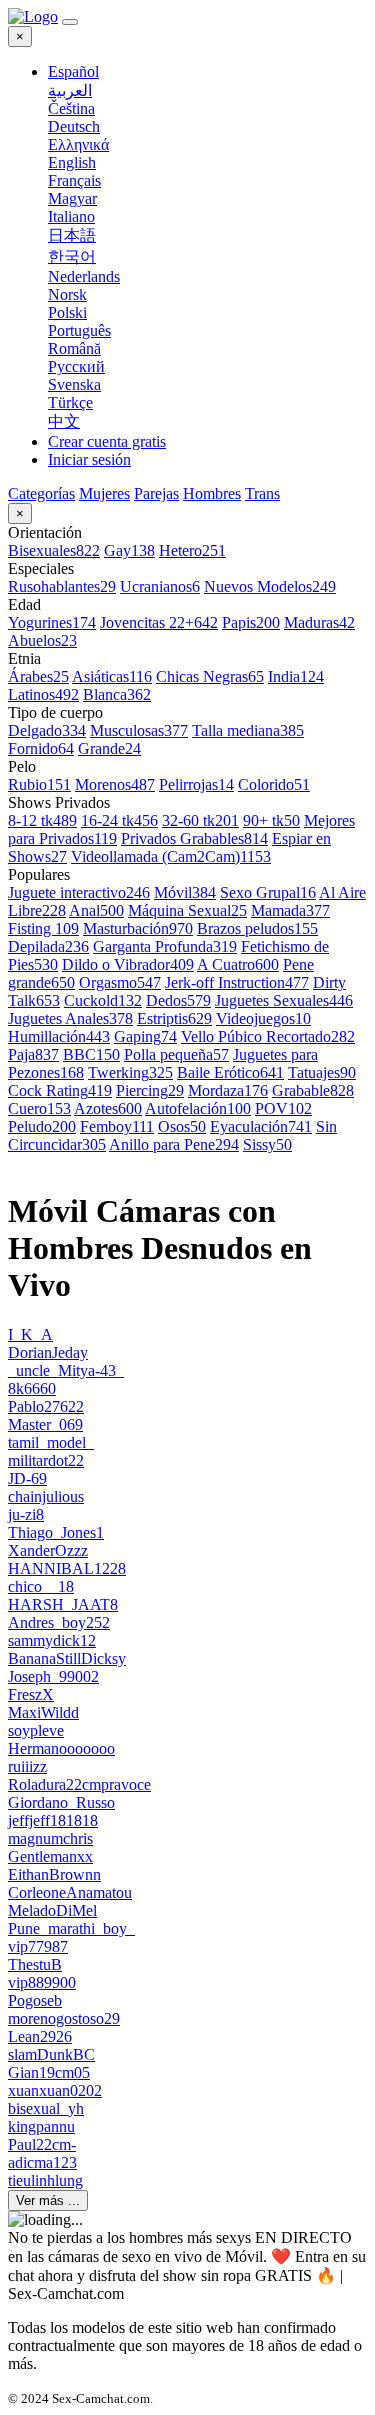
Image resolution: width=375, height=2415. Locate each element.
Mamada (290, 910)
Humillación (59, 1036)
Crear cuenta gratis (107, 441)
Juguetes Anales (70, 1018)
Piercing (150, 1090)
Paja (33, 1054)
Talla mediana (248, 730)
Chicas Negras (210, 676)
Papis (251, 622)
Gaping (145, 1036)
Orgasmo (120, 982)
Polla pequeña (176, 1054)
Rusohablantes (62, 586)
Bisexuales (54, 550)
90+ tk (271, 820)
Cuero (39, 1108)
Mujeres (104, 493)
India (296, 676)
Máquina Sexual (187, 910)
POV (283, 1108)
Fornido (41, 748)
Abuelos (42, 640)
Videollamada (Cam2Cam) (171, 856)
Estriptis (174, 1018)
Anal (96, 910)
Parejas (156, 493)
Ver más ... (48, 2200)
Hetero (192, 550)
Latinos (43, 694)
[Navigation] (70, 22)
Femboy (117, 1126)
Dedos (178, 1000)
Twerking (130, 1072)
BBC (91, 1054)
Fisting (43, 928)
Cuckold (103, 1000)
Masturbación (138, 928)
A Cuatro (238, 964)
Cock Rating (60, 1090)
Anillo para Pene (174, 1144)
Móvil (185, 892)
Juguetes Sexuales (284, 1000)
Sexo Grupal (268, 892)
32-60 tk (200, 820)
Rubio (39, 784)
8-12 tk (42, 820)
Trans (262, 493)
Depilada (48, 946)
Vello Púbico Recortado (268, 1036)
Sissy (267, 1144)
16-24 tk (119, 820)
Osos (182, 1126)
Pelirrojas (196, 784)
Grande (109, 748)
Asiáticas (112, 676)
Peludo (42, 1126)
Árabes (38, 676)
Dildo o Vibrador (128, 964)
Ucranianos (160, 586)
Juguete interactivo (79, 892)
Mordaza (228, 1090)
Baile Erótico (230, 1072)
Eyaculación (261, 1126)
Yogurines (52, 622)
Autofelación (198, 1108)
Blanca (117, 694)
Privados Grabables (194, 838)
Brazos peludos (257, 928)
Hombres (212, 493)
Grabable (313, 1090)
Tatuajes (322, 1072)
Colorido (274, 784)
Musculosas (139, 730)
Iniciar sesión (89, 459)
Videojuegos (263, 1018)
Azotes (108, 1108)
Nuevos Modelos (270, 586)
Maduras (319, 622)
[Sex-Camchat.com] (33, 16)
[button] (207, 72)
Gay (129, 550)
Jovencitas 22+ (159, 622)
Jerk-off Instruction (237, 982)
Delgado (47, 730)
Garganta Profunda (165, 946)
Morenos (115, 784)
